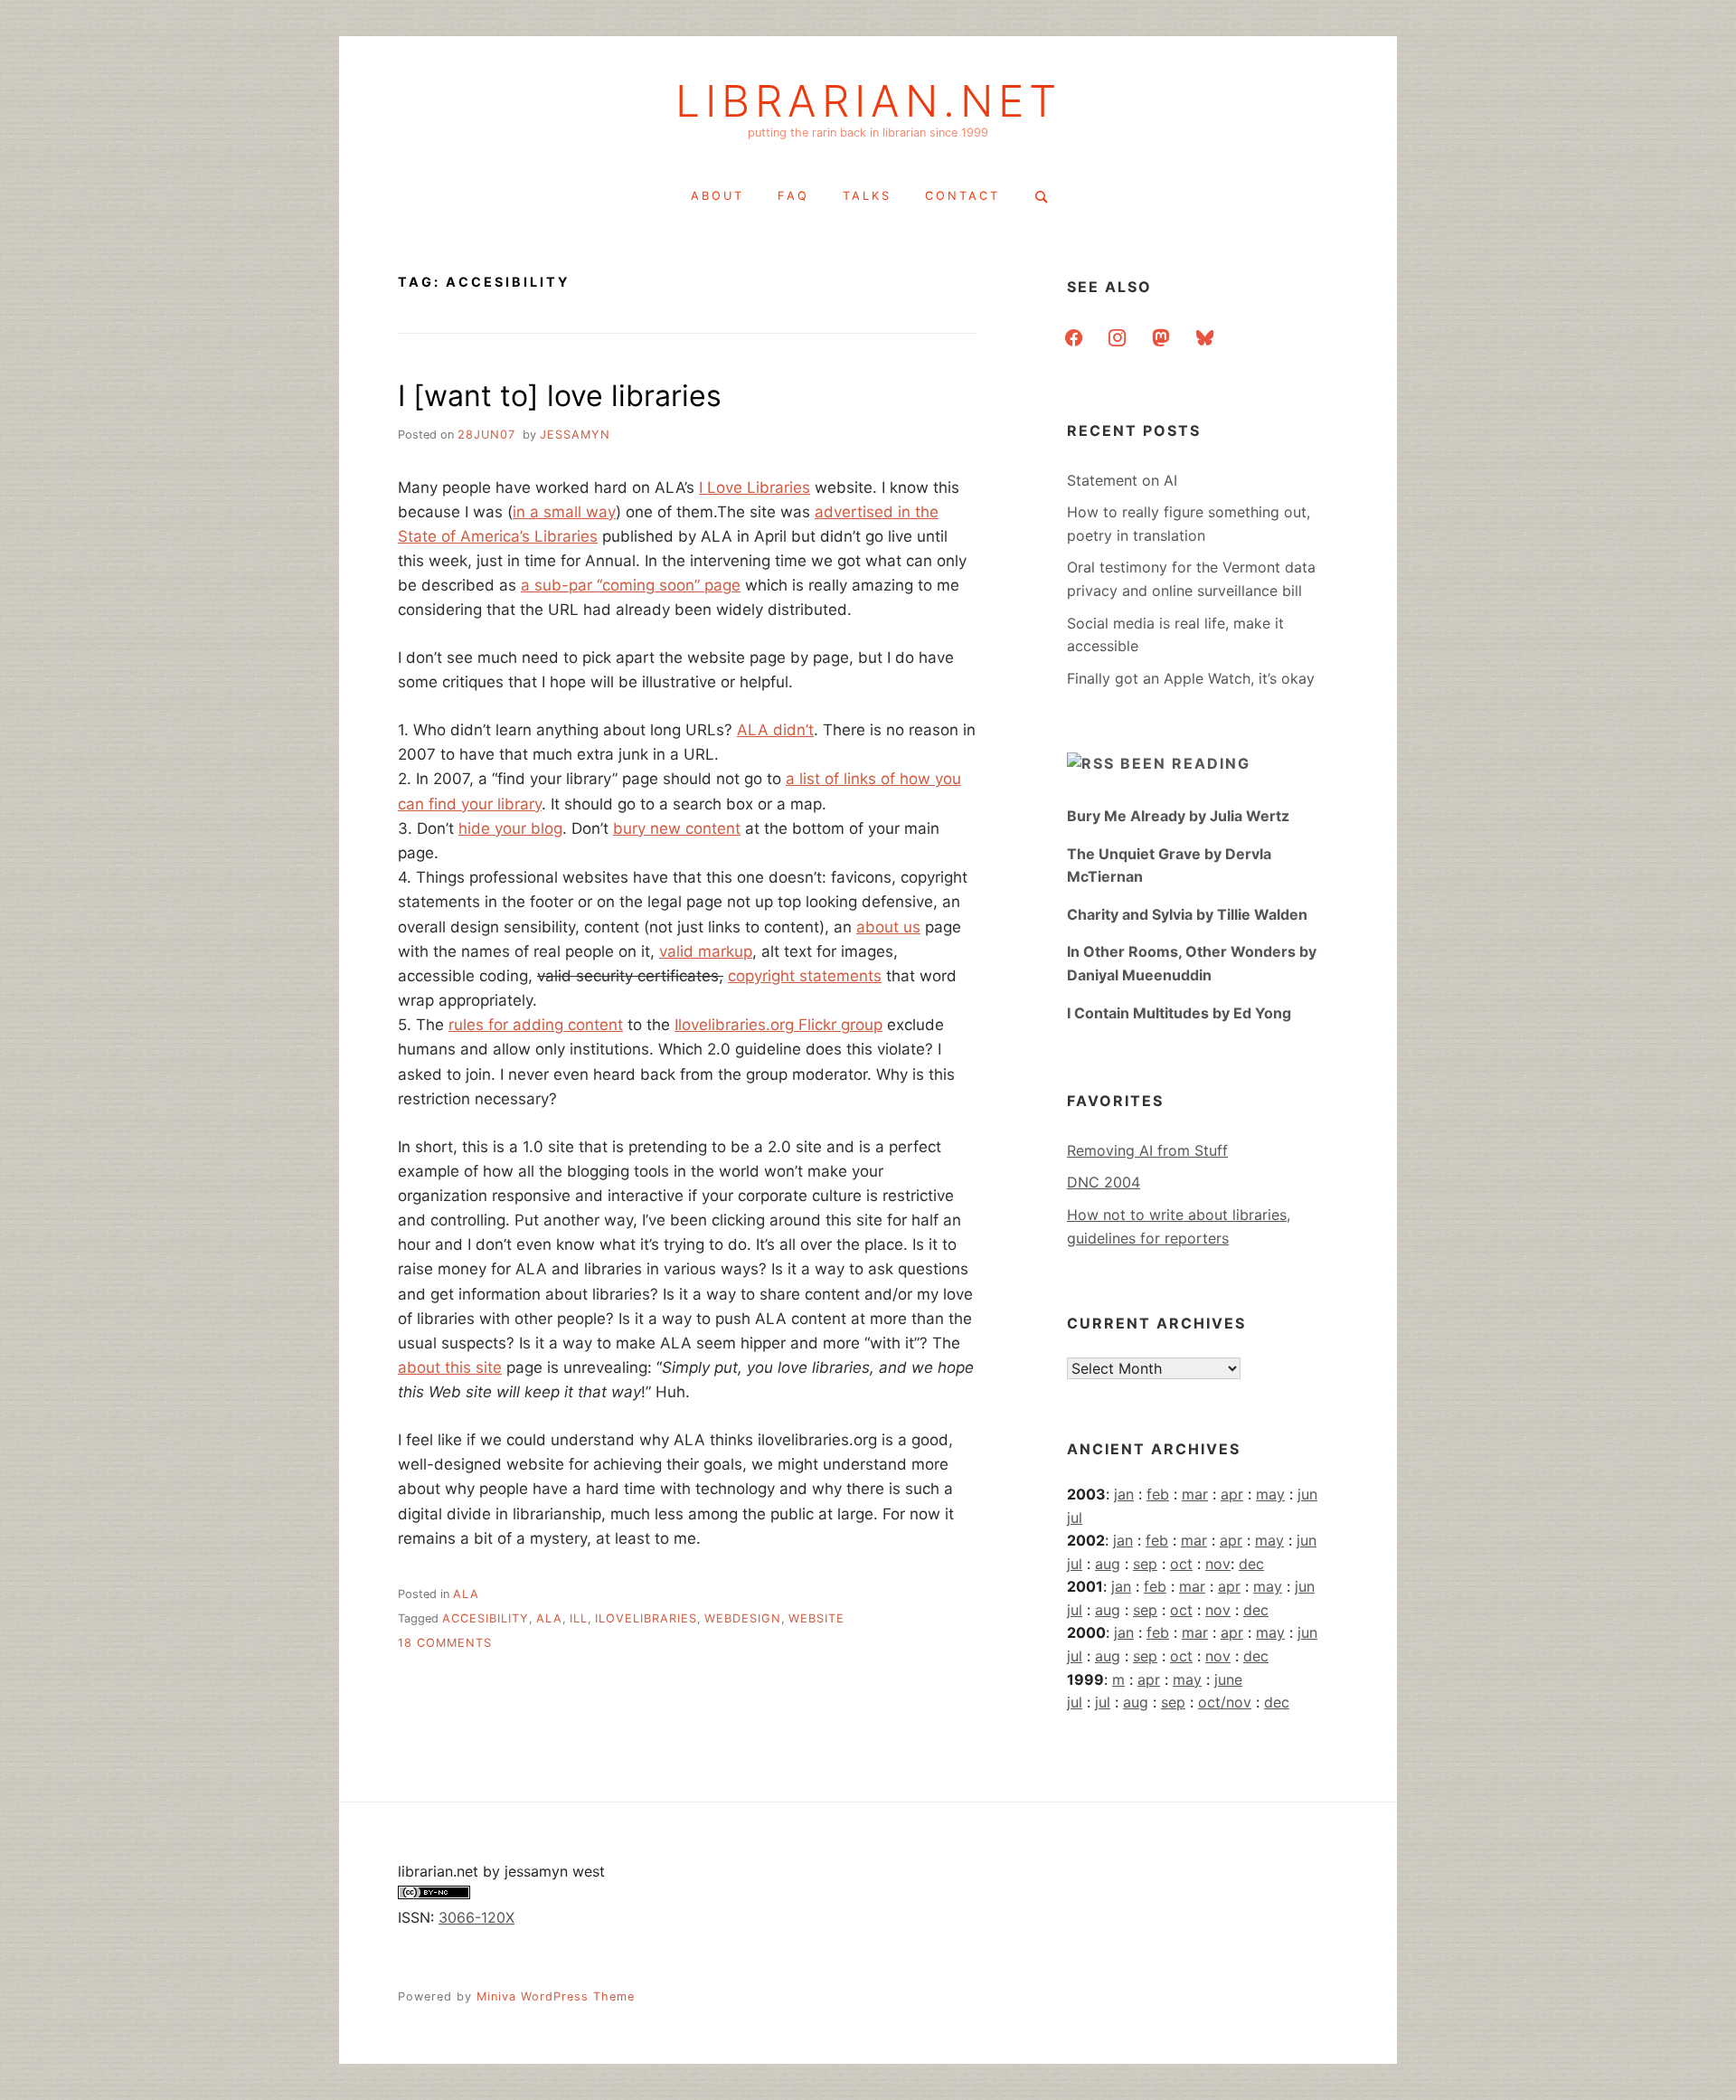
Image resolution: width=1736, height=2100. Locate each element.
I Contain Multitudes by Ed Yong (1179, 1013)
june (1228, 1679)
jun (1307, 1494)
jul (1075, 1518)
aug (1108, 1564)
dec (1251, 1564)
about (717, 196)
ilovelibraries (646, 1618)
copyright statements (805, 976)
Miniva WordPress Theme (556, 1996)
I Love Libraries (755, 487)
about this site (450, 1367)
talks (867, 196)
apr (1232, 1494)
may (1270, 1494)
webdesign (743, 1618)
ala (466, 1594)
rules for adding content (536, 1025)
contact (962, 196)
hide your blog (510, 828)
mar (1195, 1494)
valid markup (706, 951)
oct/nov (1225, 1702)
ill (579, 1618)
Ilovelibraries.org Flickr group (778, 1025)
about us (888, 927)
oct (1181, 1564)
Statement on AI (1122, 480)
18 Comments (445, 1643)
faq (793, 196)
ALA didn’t (775, 730)
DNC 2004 (1104, 1182)
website (816, 1618)
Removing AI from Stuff (1147, 1150)
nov (1218, 1564)
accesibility (486, 1618)
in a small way (564, 512)
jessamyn (575, 435)
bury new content (677, 828)
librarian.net (868, 101)
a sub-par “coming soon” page (631, 585)
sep (1145, 1564)
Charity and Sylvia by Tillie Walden (1187, 914)
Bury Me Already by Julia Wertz (1178, 816)
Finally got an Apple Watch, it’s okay (1191, 678)
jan (1124, 1494)
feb (1158, 1494)
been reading (1185, 763)
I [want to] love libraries (560, 396)
